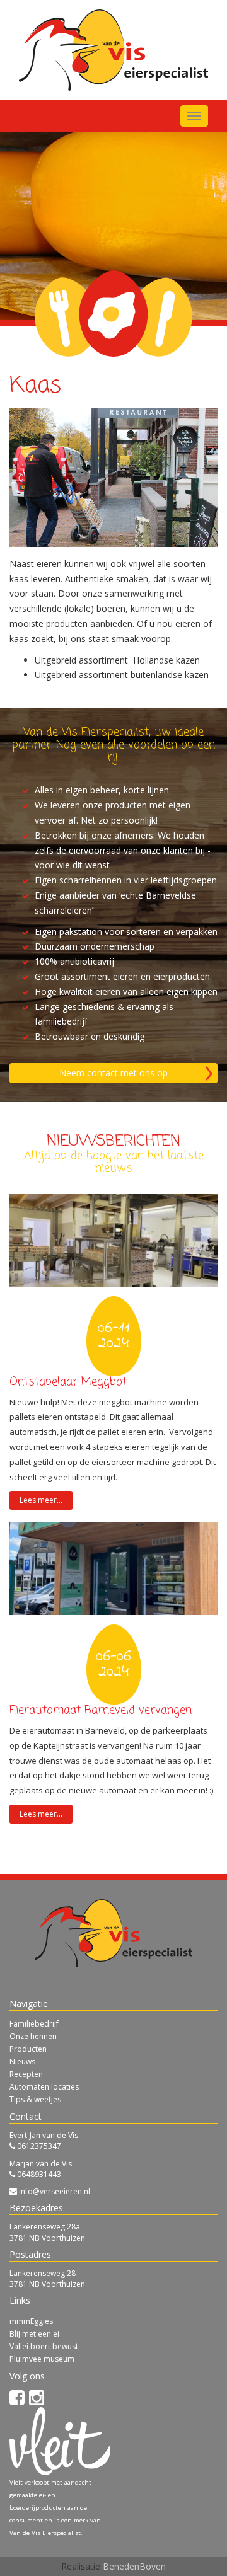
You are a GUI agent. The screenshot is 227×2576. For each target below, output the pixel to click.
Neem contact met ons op (113, 1073)
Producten (28, 2049)
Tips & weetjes (35, 2099)
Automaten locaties (44, 2087)
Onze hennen (33, 2036)
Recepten (26, 2074)
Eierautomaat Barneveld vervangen (101, 1710)
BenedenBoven (134, 2566)
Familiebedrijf (34, 2024)
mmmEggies (31, 2321)
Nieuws (22, 2061)
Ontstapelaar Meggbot (68, 1382)
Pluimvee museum (42, 2359)
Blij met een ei (34, 2334)
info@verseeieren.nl (55, 2191)
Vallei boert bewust (44, 2346)
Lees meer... (41, 1500)
